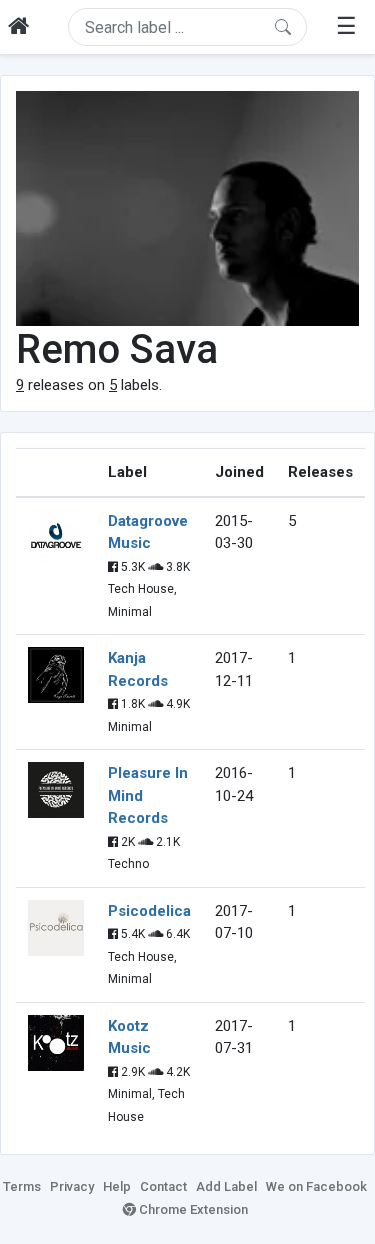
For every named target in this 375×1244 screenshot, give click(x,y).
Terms (22, 1186)
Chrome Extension (192, 1209)
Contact (163, 1186)
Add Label (226, 1186)
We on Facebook (316, 1186)
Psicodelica (149, 911)
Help (117, 1186)
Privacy (72, 1186)
